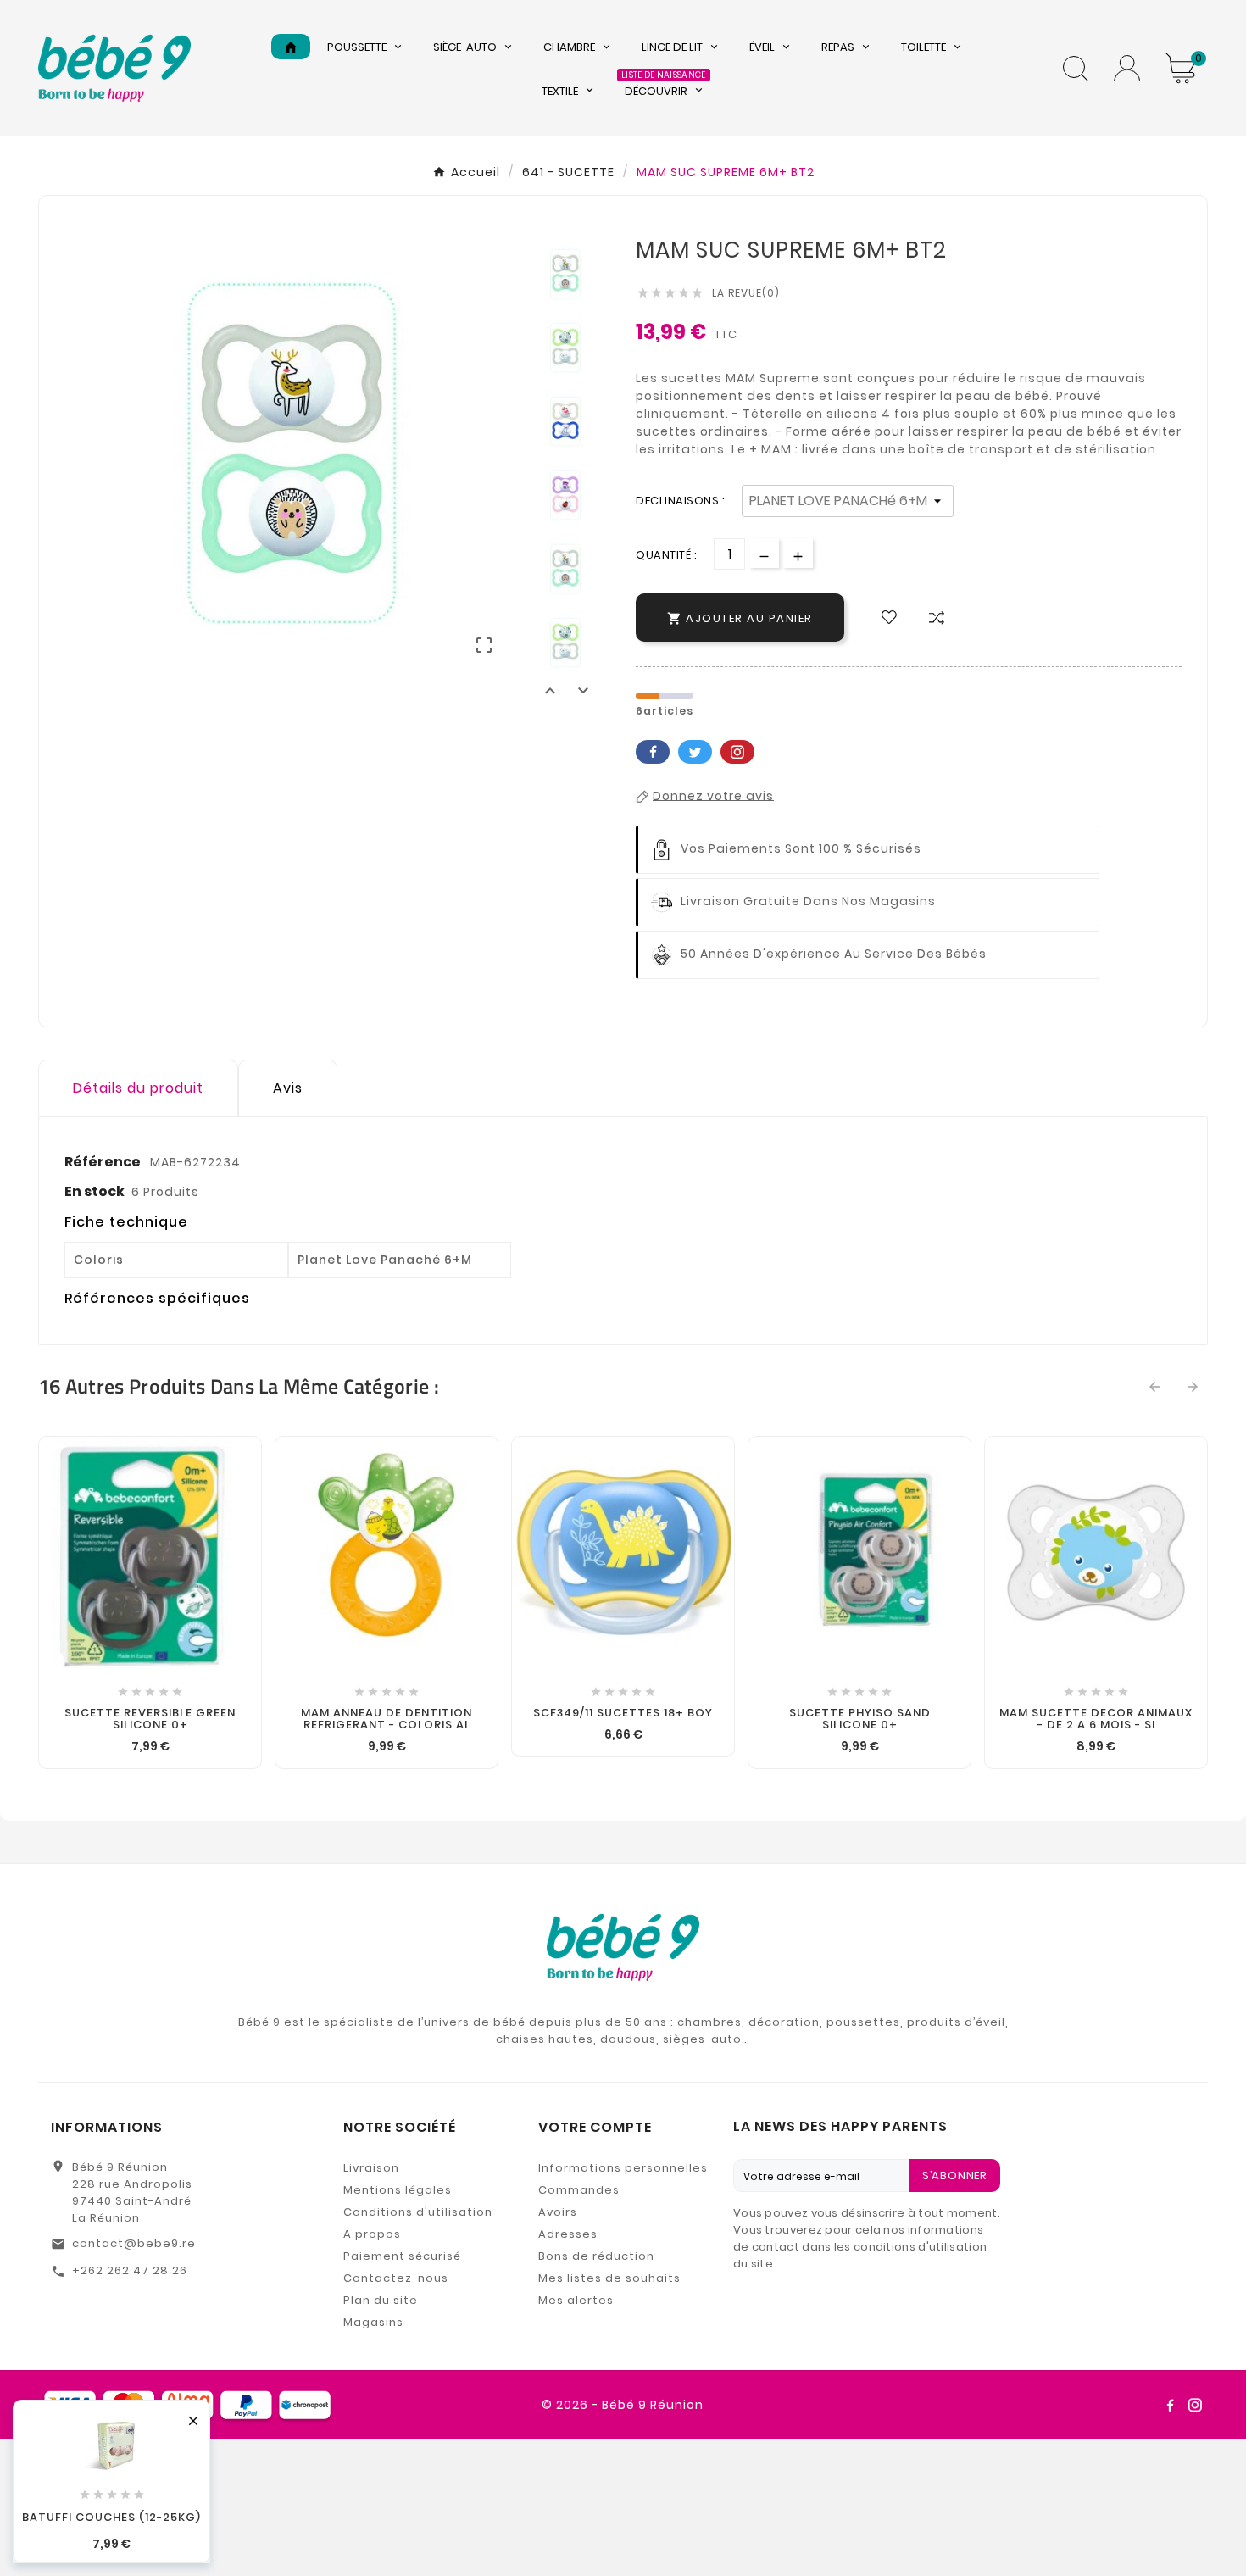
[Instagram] (1195, 2405)
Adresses (568, 2234)
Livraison (371, 2168)
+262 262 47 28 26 (130, 2270)
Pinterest (737, 752)
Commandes (579, 2190)
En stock (95, 1191)
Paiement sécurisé (402, 2256)
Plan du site (381, 2300)
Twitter (695, 752)
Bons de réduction (596, 2256)
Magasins (373, 2322)
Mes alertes (576, 2300)
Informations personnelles (623, 2168)
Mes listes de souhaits (609, 2278)
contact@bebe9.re (134, 2243)
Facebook (653, 752)
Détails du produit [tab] (138, 1088)
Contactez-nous (396, 2278)
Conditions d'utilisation (418, 2212)
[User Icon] (1127, 68)
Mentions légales (398, 2190)
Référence (104, 1162)
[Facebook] (1170, 2405)
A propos (372, 2234)
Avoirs (558, 2212)
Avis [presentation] (288, 1088)
